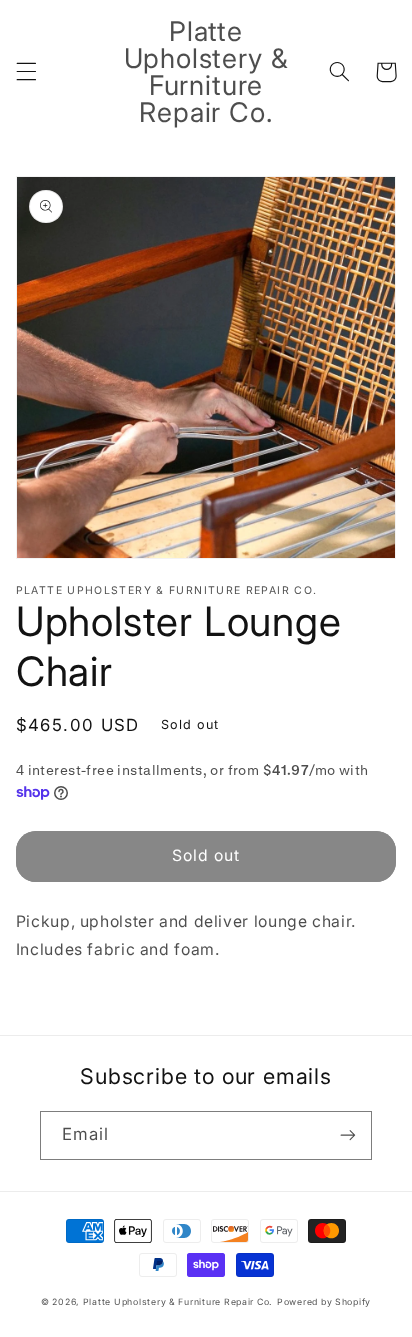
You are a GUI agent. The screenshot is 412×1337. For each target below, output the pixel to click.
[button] (26, 72)
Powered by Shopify (324, 1302)
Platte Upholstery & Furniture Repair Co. (178, 1302)
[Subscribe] (348, 1135)
